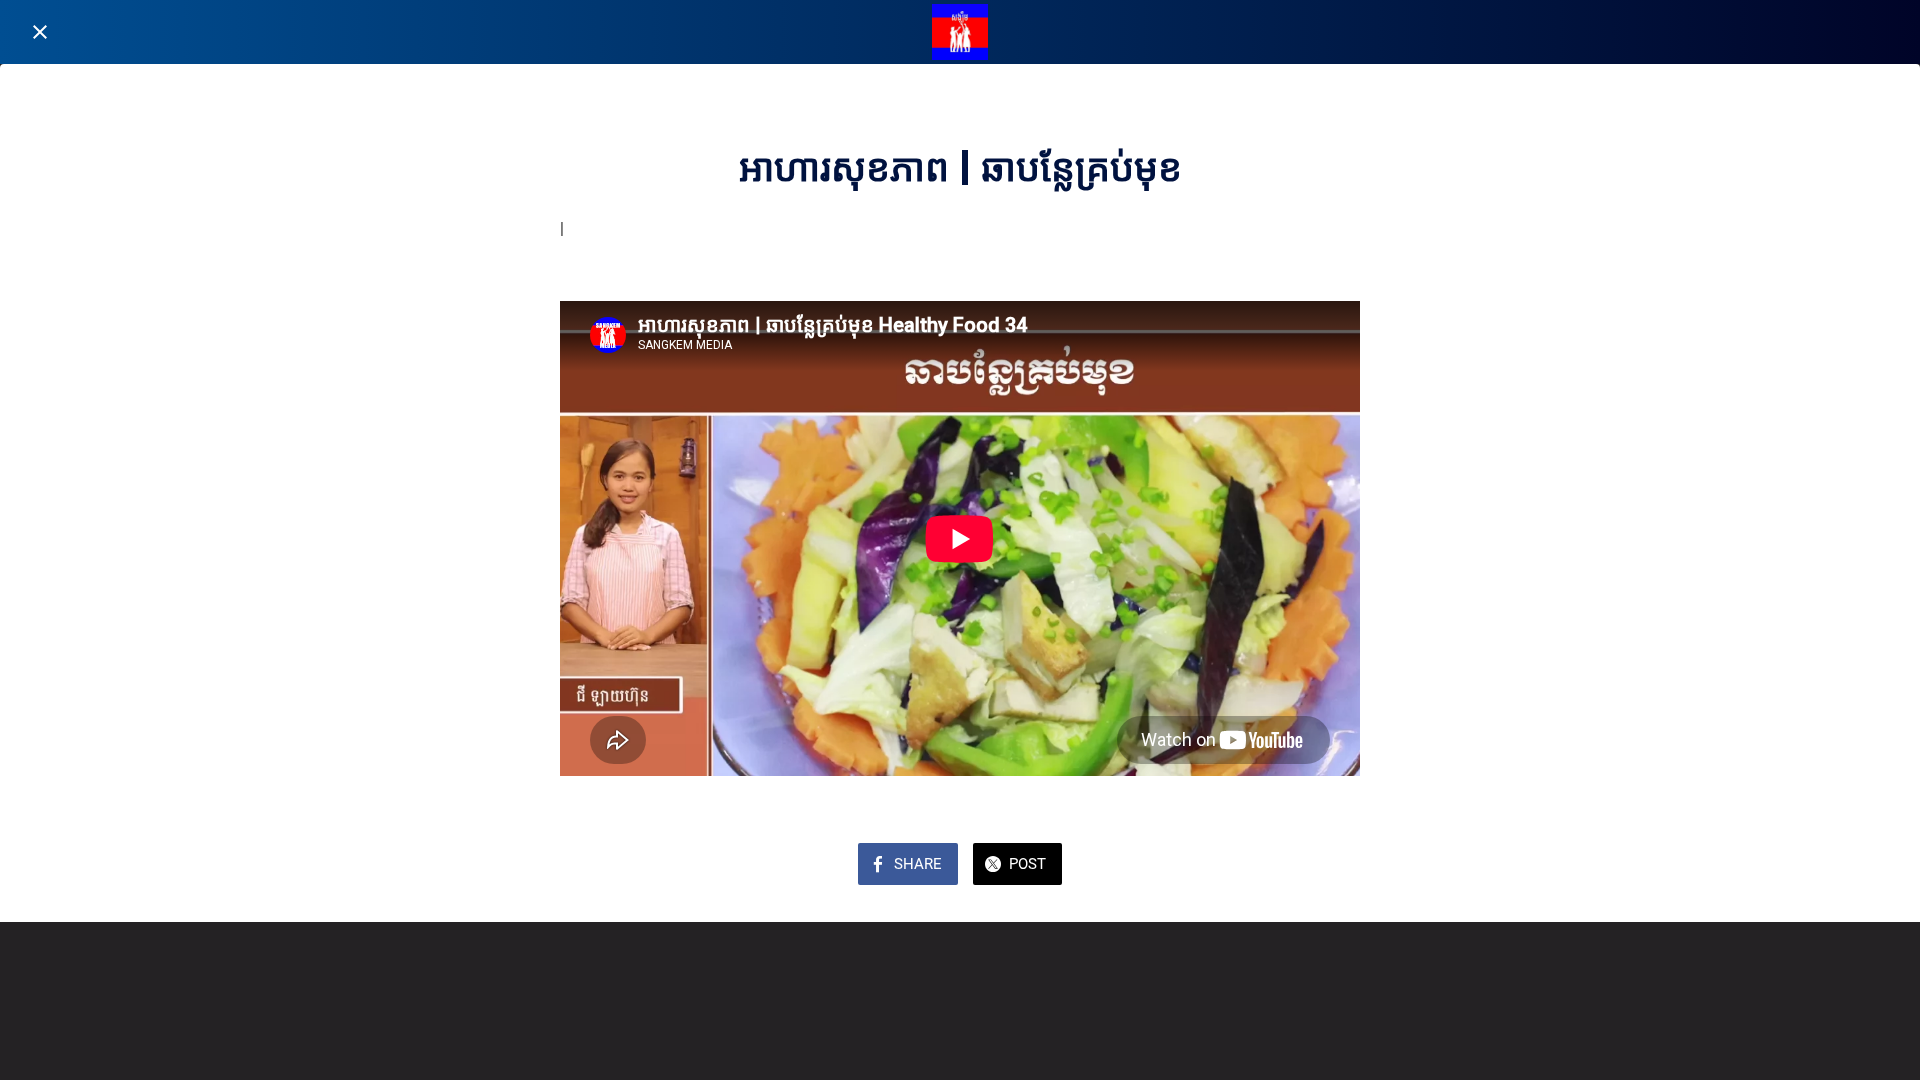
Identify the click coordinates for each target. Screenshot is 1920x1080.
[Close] (40, 32)
